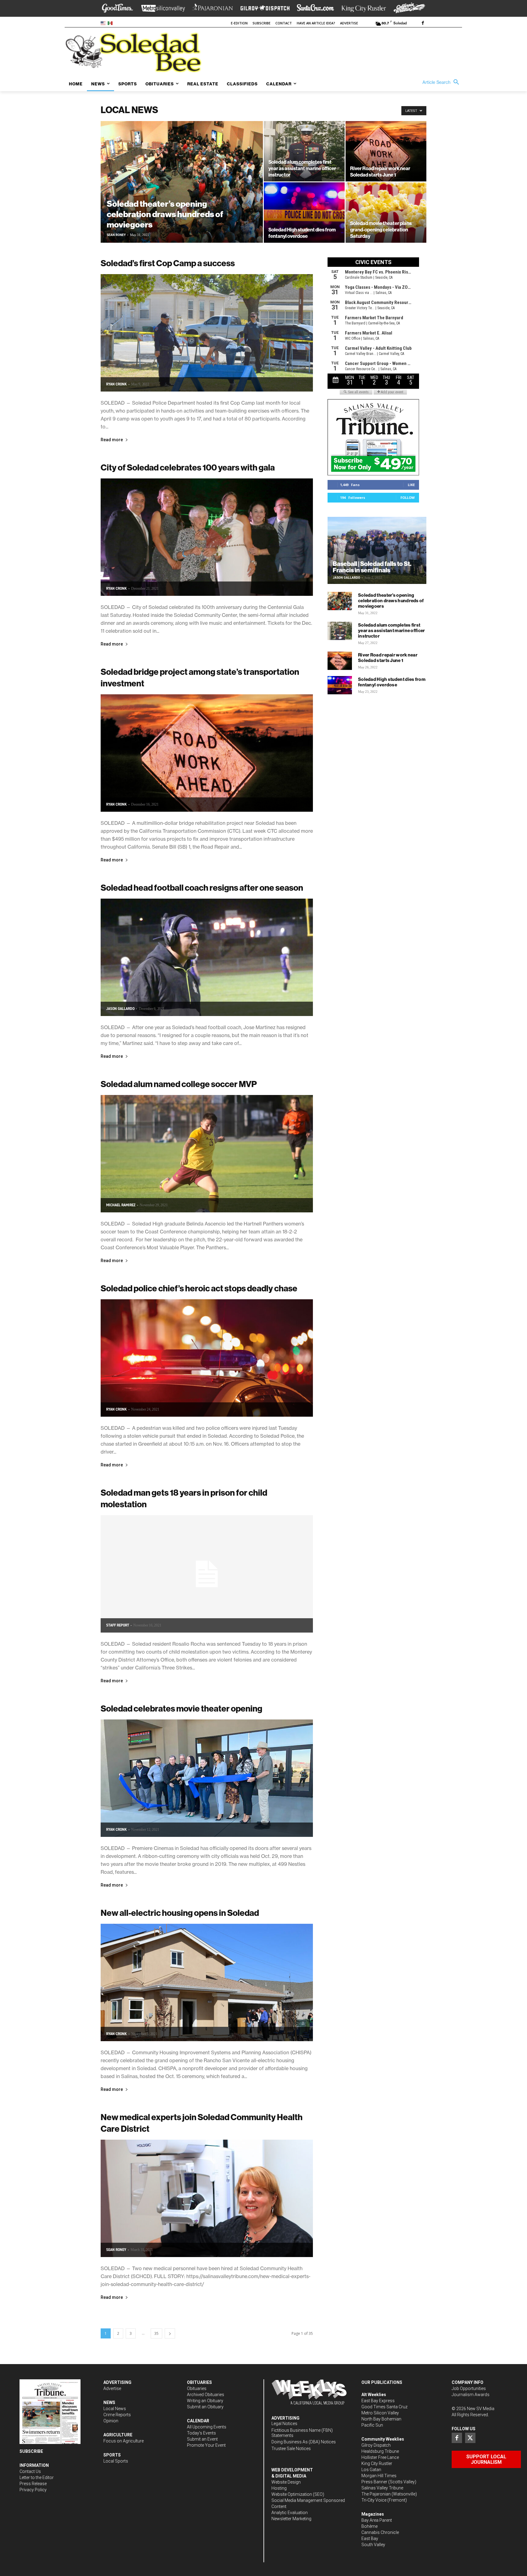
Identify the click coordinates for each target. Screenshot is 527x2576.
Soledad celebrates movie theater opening (181, 1708)
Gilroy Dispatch (376, 2445)
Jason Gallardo (120, 1009)
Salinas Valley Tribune (382, 2488)
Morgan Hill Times (379, 2476)
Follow (408, 497)
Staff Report (118, 1625)
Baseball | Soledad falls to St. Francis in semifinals (372, 567)
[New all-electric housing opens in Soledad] (207, 1982)
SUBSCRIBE (31, 2451)
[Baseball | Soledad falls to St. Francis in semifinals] (377, 550)
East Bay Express (378, 2401)
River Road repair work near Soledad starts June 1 (388, 658)
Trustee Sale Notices (291, 2449)
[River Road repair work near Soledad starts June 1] (386, 151)
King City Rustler (377, 2463)
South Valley (373, 2545)
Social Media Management (297, 2500)
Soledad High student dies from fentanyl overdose (392, 682)
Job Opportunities (469, 2388)
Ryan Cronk (117, 384)
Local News (115, 2409)
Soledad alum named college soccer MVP (179, 1084)
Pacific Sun (372, 2425)
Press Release (33, 2484)
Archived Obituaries (206, 2395)
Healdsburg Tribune (380, 2451)
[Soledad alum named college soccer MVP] (207, 1154)
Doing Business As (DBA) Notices (304, 2442)
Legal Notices (284, 2424)
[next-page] (170, 2333)
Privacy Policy (33, 2490)
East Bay (370, 2538)
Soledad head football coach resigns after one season (202, 887)
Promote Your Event (206, 2445)
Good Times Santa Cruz (384, 2407)
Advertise (112, 2388)
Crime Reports (117, 2415)
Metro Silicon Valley (380, 2413)
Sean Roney (116, 235)
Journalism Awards (471, 2395)
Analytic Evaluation (290, 2513)
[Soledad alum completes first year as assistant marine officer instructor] (304, 151)
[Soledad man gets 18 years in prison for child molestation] (207, 1574)
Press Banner (374, 2482)
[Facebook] (423, 23)
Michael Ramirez (121, 1205)
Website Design (286, 2482)
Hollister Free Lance (380, 2457)
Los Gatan (371, 2470)
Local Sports (116, 2461)
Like (411, 485)
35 (156, 2333)
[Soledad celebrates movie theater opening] (207, 1778)
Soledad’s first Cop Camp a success (168, 263)
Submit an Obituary (205, 2407)
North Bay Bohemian (381, 2419)
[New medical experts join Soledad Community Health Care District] (207, 2198)
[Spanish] (111, 23)
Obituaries (197, 2388)
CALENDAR (198, 2421)
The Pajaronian (376, 2494)
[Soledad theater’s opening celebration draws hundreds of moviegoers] (182, 191)
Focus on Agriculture (124, 2441)
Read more (112, 440)
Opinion (111, 2421)
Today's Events (201, 2433)
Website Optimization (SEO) (298, 2494)
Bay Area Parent (377, 2520)
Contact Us (30, 2471)
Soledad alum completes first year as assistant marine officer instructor (392, 630)
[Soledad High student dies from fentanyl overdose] (304, 213)
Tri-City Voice (374, 2500)
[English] (104, 23)
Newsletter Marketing (291, 2519)
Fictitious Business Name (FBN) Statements (302, 2433)
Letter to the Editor (37, 2478)
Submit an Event (202, 2439)
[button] (442, 82)
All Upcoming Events (207, 2427)
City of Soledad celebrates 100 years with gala (188, 467)
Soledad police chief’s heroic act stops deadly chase (199, 1288)
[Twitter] (470, 2438)
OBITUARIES (199, 2382)
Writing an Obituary (205, 2401)
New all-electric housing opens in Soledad (180, 1913)
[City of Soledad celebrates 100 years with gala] (207, 537)
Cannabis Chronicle (380, 2532)
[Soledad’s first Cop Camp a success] (207, 333)
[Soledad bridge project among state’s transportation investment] (207, 753)
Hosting (279, 2488)
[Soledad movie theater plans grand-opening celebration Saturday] (386, 213)
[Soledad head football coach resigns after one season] (207, 957)
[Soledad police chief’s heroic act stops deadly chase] (207, 1358)
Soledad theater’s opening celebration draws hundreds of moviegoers (391, 601)
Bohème (369, 2526)
